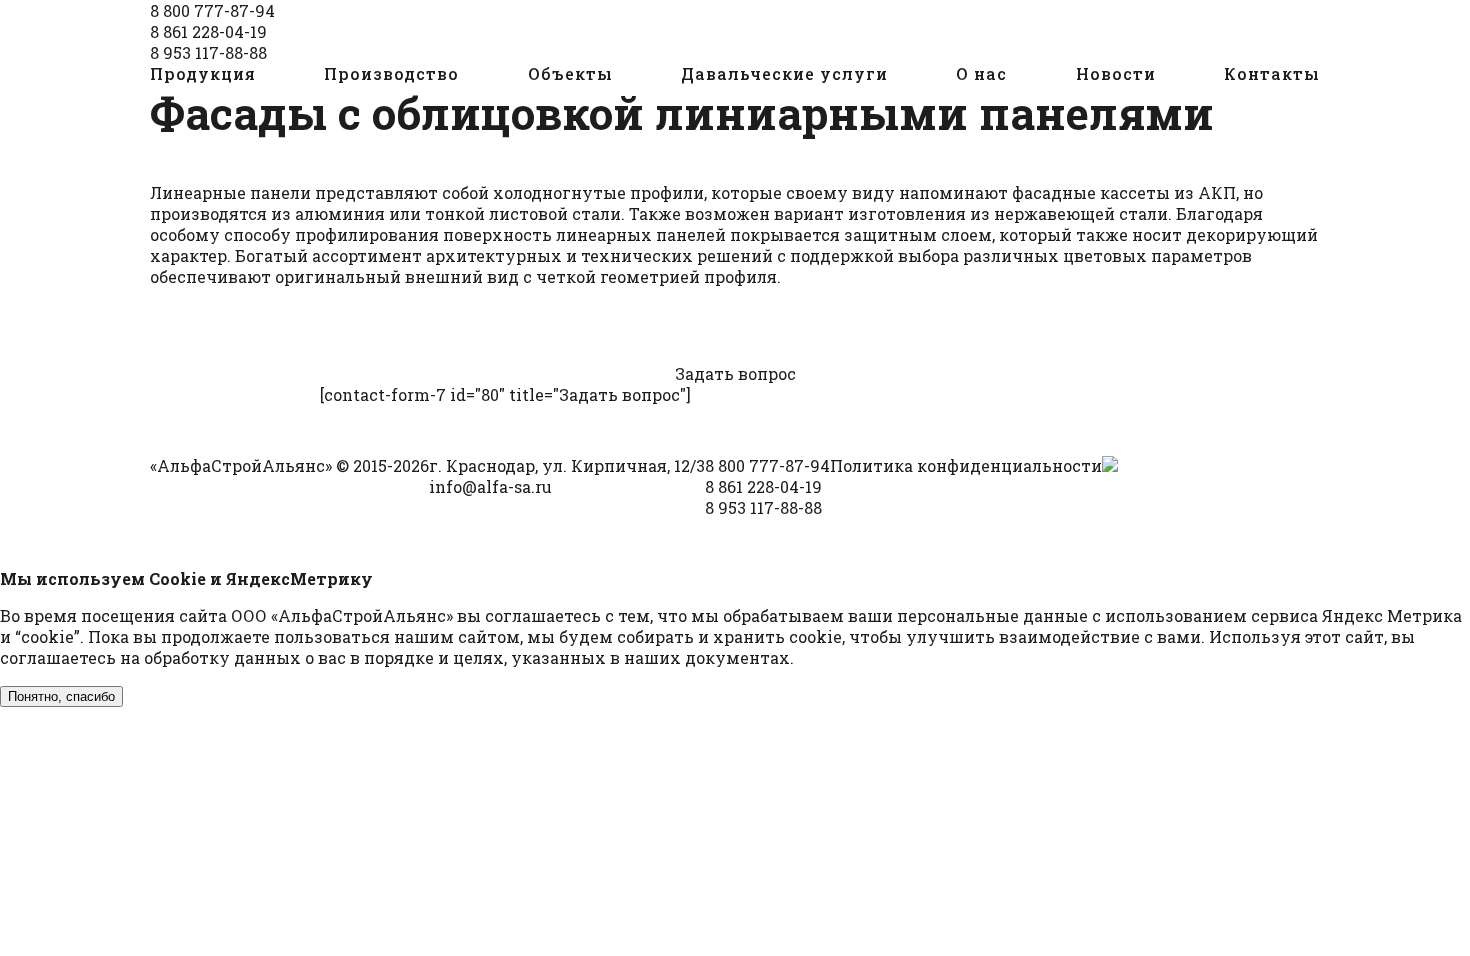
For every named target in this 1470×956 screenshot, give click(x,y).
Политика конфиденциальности (966, 465)
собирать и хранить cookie (729, 636)
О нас (981, 73)
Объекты (570, 73)
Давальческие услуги (784, 73)
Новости (1116, 73)
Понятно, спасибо (61, 696)
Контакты (1272, 73)
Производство (391, 73)
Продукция (203, 73)
